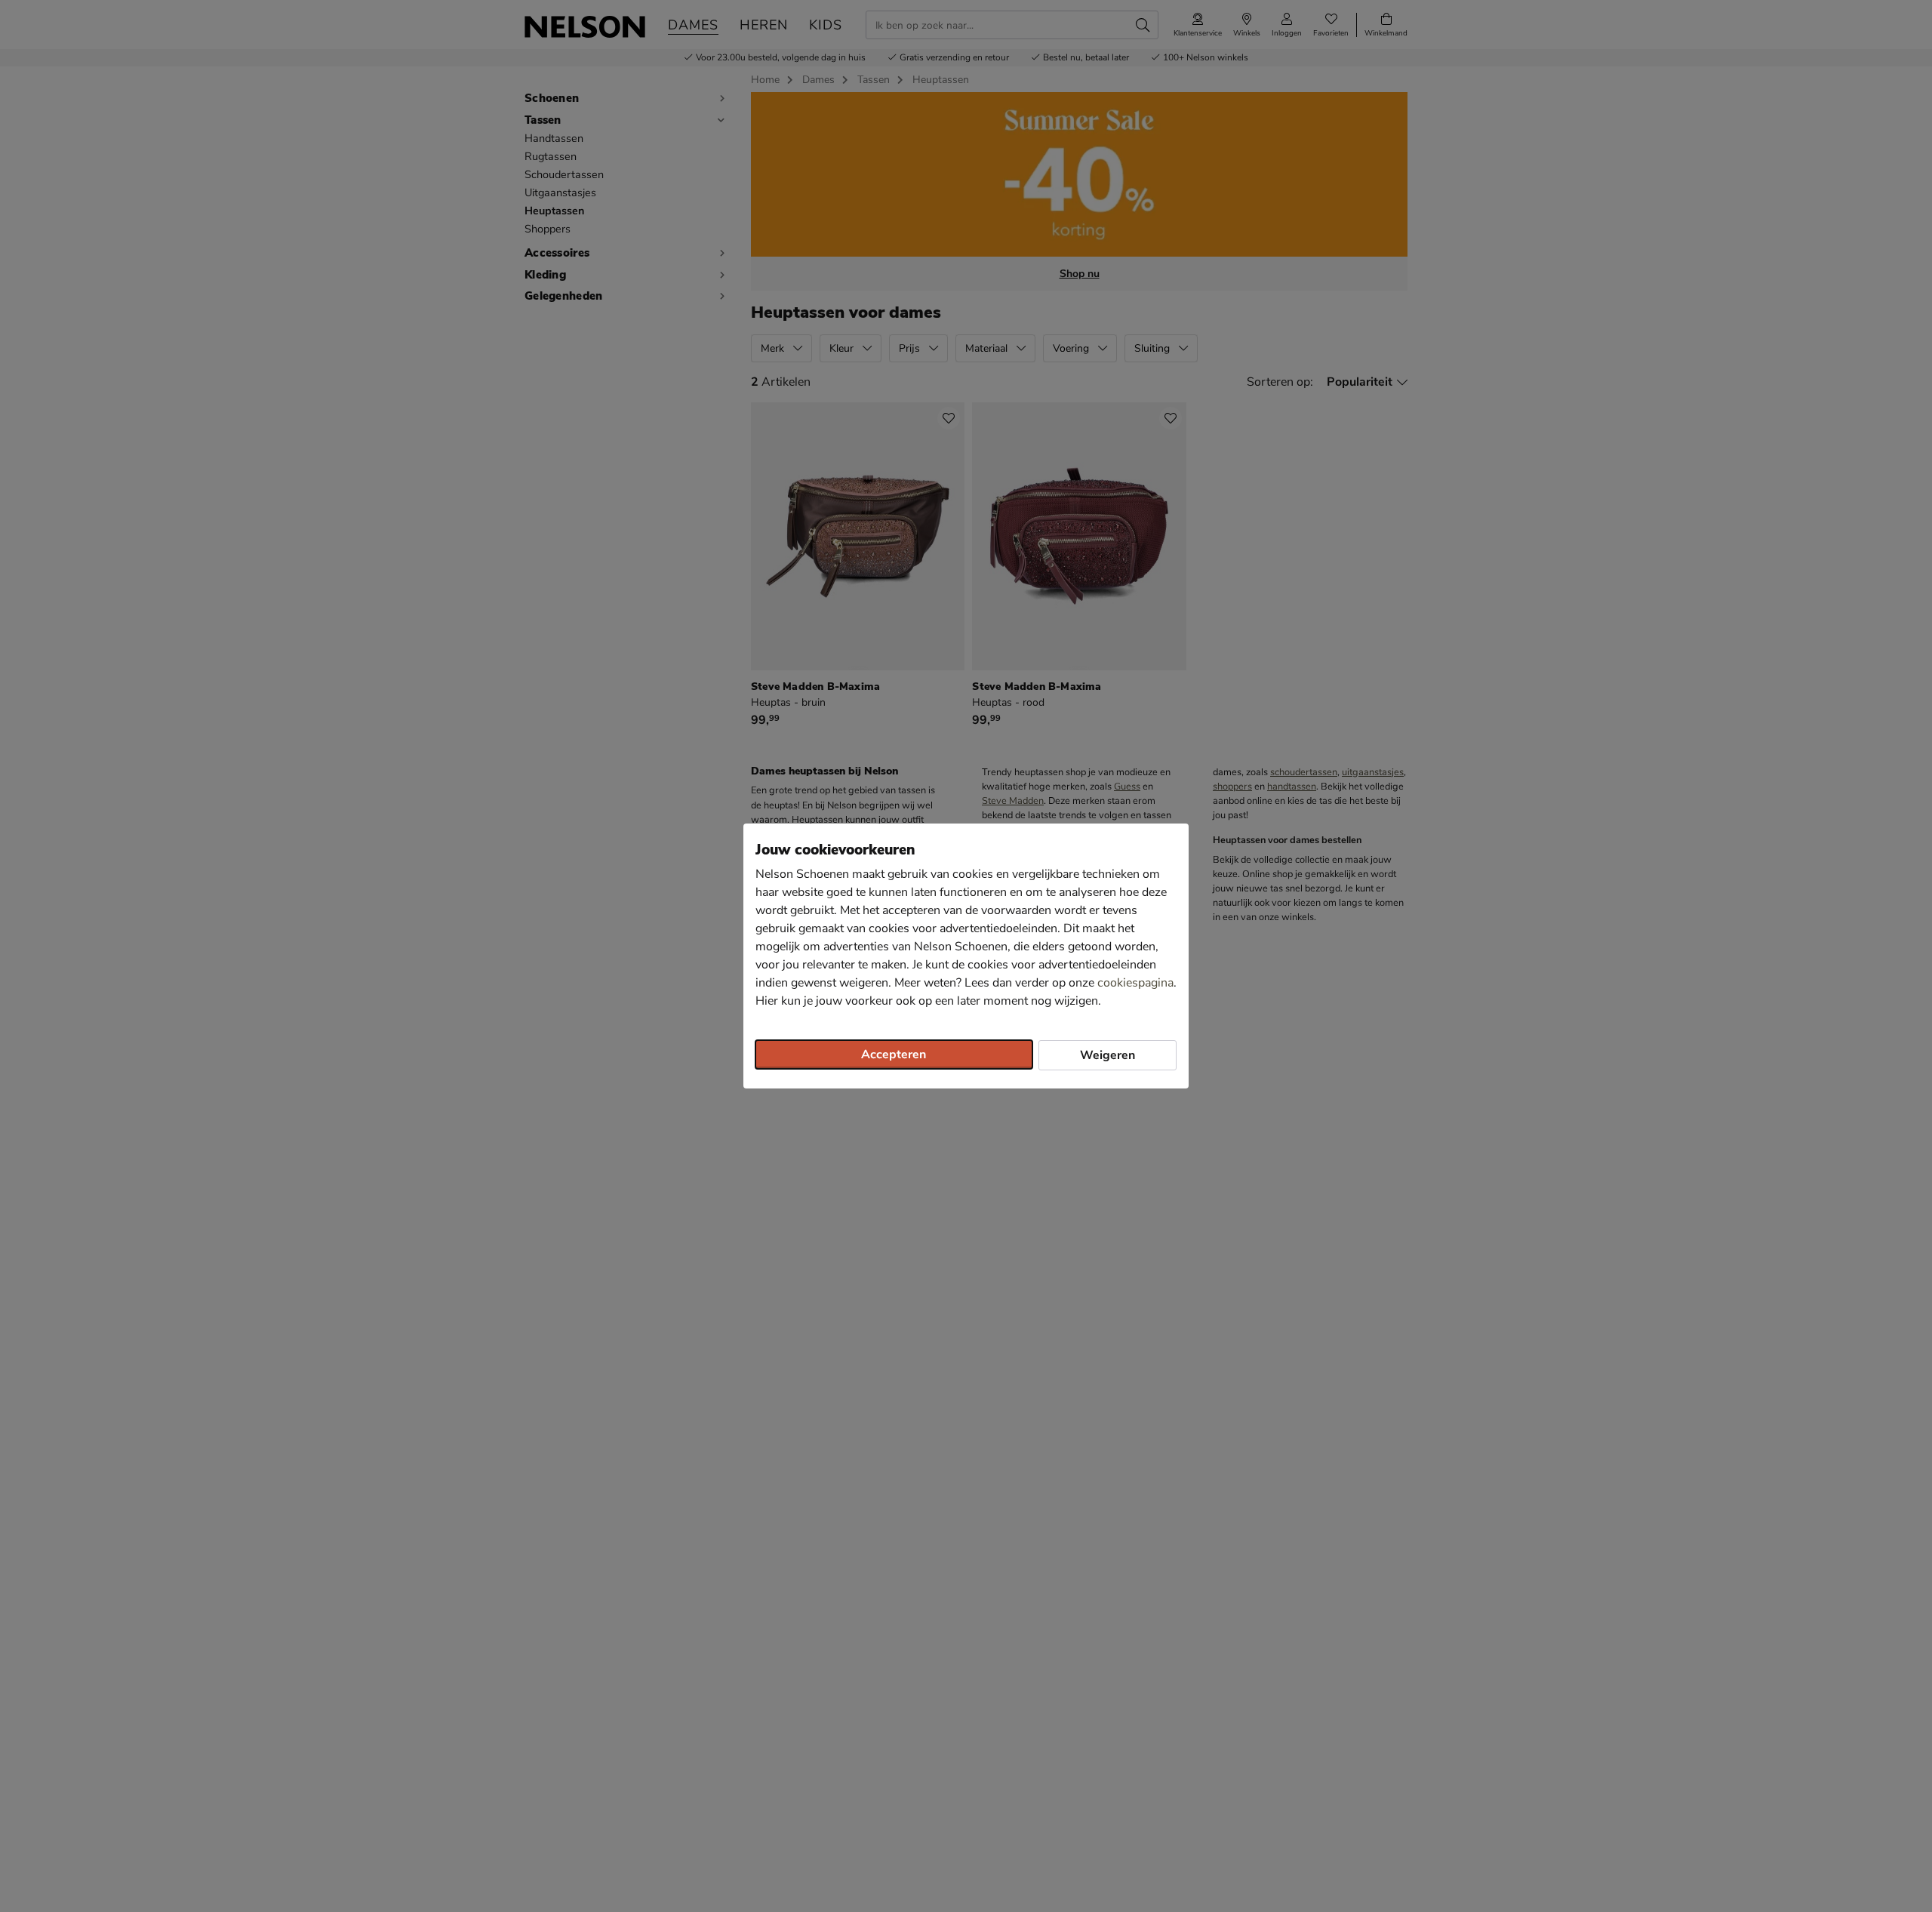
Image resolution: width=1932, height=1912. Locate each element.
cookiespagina (1135, 983)
